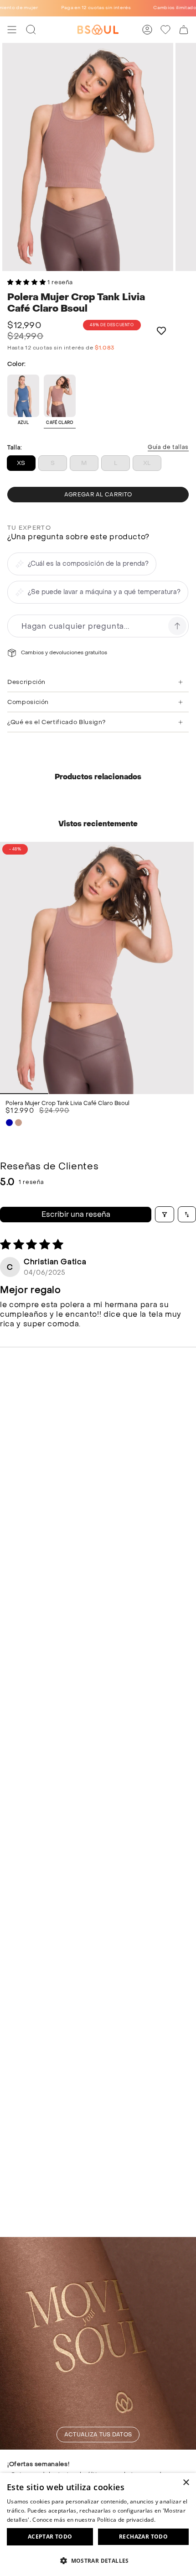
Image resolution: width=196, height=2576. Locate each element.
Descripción (26, 682)
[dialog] (98, 2524)
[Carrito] (184, 30)
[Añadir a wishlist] (162, 331)
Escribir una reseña (76, 1214)
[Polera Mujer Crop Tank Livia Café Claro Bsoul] (97, 968)
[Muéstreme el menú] (12, 30)
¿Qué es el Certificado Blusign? (57, 722)
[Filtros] (165, 1214)
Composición (28, 702)
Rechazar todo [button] (143, 2537)
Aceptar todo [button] (50, 2537)
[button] (27, 282)
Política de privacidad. (126, 2520)
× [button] (186, 2483)
